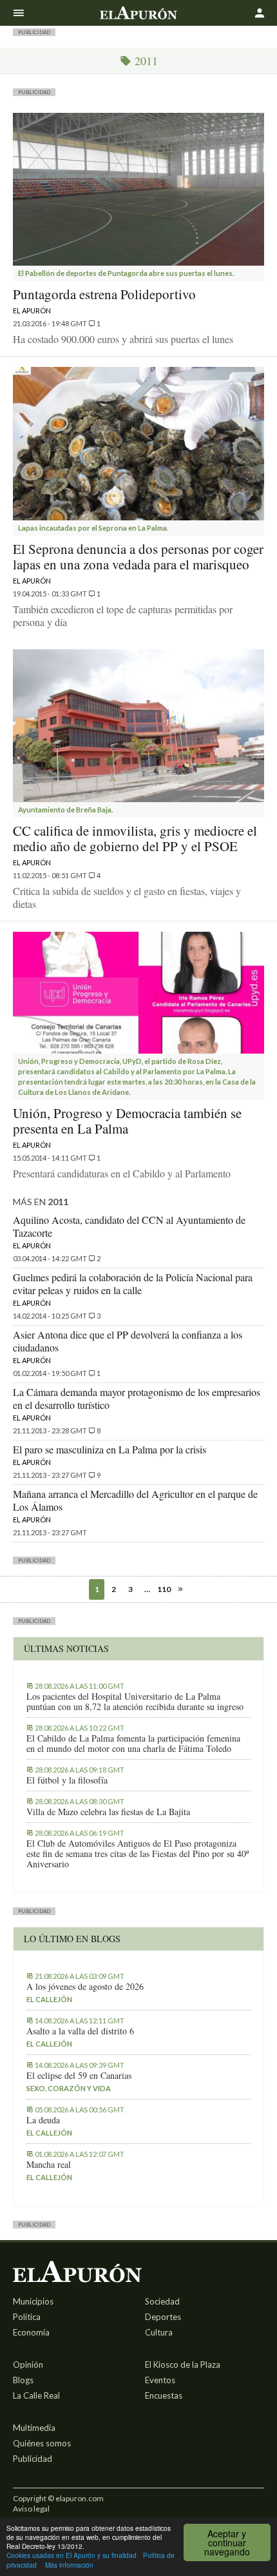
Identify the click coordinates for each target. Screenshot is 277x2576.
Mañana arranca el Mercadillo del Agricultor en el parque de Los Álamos (135, 1500)
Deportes (163, 2317)
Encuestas (164, 2395)
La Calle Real (36, 2395)
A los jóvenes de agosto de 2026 (85, 1987)
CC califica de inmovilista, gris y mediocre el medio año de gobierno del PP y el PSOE (135, 838)
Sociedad (162, 2301)
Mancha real (49, 2165)
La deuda (43, 2120)
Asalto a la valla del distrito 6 (80, 2031)
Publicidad (33, 2459)
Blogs (23, 2380)
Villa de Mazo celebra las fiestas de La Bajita (108, 1812)
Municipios (33, 2301)
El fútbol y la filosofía (67, 1780)
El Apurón (32, 310)
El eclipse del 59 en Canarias (79, 2076)
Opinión (28, 2365)
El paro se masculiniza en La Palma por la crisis (110, 1449)
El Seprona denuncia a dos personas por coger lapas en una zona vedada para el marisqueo (138, 556)
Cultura (159, 2332)
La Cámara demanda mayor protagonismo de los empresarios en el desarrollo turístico (137, 1398)
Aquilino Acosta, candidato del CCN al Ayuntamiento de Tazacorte (129, 1226)
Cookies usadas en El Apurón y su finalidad (72, 2555)
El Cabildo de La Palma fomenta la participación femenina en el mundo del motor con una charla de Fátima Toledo (133, 1744)
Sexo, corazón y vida (69, 2088)
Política (27, 2317)
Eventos (160, 2380)
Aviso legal (31, 2509)
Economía (31, 2332)
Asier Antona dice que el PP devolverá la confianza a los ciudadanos (128, 1341)
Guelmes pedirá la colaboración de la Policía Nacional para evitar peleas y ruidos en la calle (133, 1283)
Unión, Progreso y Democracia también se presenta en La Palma (127, 1121)
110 (164, 1589)
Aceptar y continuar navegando (227, 2542)
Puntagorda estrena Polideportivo (104, 294)
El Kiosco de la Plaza (183, 2365)
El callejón (49, 1999)
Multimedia (34, 2428)
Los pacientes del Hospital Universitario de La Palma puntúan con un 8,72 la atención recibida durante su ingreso (135, 1702)
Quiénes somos (42, 2443)
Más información (69, 2565)
